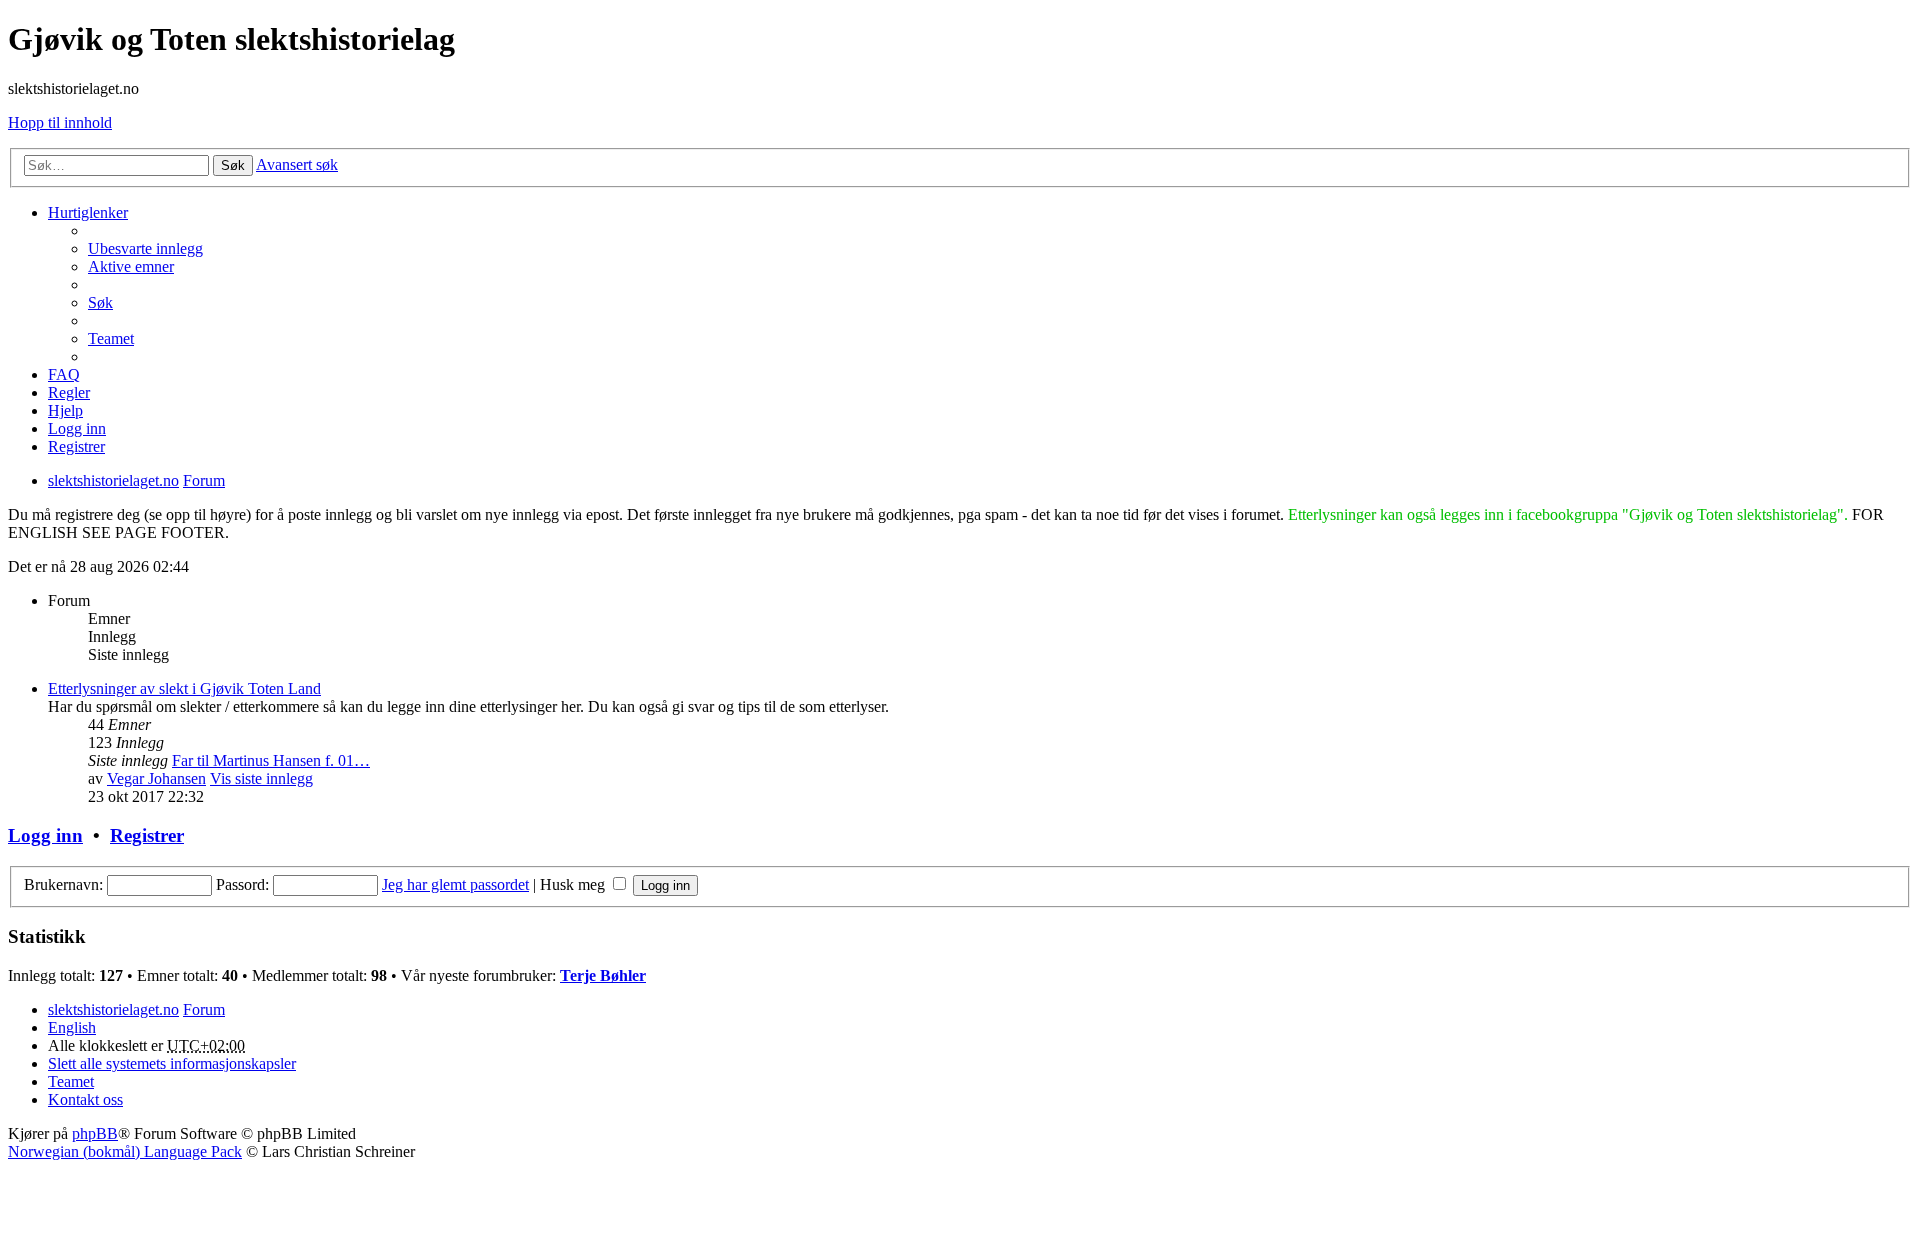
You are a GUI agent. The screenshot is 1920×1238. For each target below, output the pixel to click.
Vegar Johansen (156, 778)
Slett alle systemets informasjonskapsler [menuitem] (172, 1063)
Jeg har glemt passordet (455, 884)
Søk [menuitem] (100, 302)
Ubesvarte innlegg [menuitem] (145, 248)
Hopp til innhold (60, 122)
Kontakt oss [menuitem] (85, 1099)
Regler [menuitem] (69, 392)
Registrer (147, 835)
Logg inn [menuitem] (77, 428)
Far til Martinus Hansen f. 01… (271, 760)
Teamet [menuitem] (111, 338)
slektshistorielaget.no (113, 1009)
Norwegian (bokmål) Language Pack (125, 1151)
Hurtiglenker (88, 212)
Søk (233, 165)
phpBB (95, 1133)
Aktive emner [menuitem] (131, 266)
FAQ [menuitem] (64, 374)
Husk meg (574, 884)
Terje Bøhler (603, 975)
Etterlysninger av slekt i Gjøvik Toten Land (184, 688)
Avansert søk (297, 164)
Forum (204, 1009)
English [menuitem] (72, 1027)
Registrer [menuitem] (76, 446)
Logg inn (45, 835)
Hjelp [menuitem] (65, 410)
